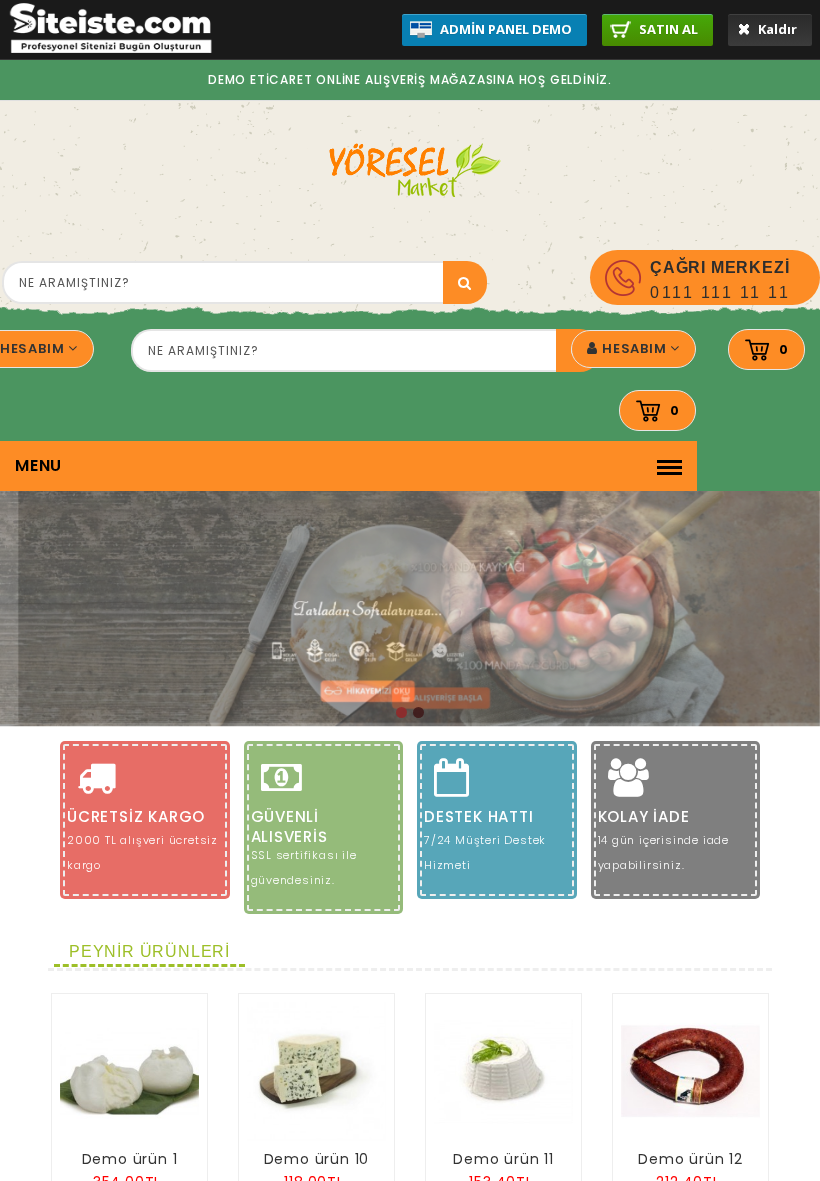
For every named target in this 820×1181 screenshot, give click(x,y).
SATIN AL (667, 29)
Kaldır (776, 29)
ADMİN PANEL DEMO (504, 29)
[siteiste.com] (111, 48)
